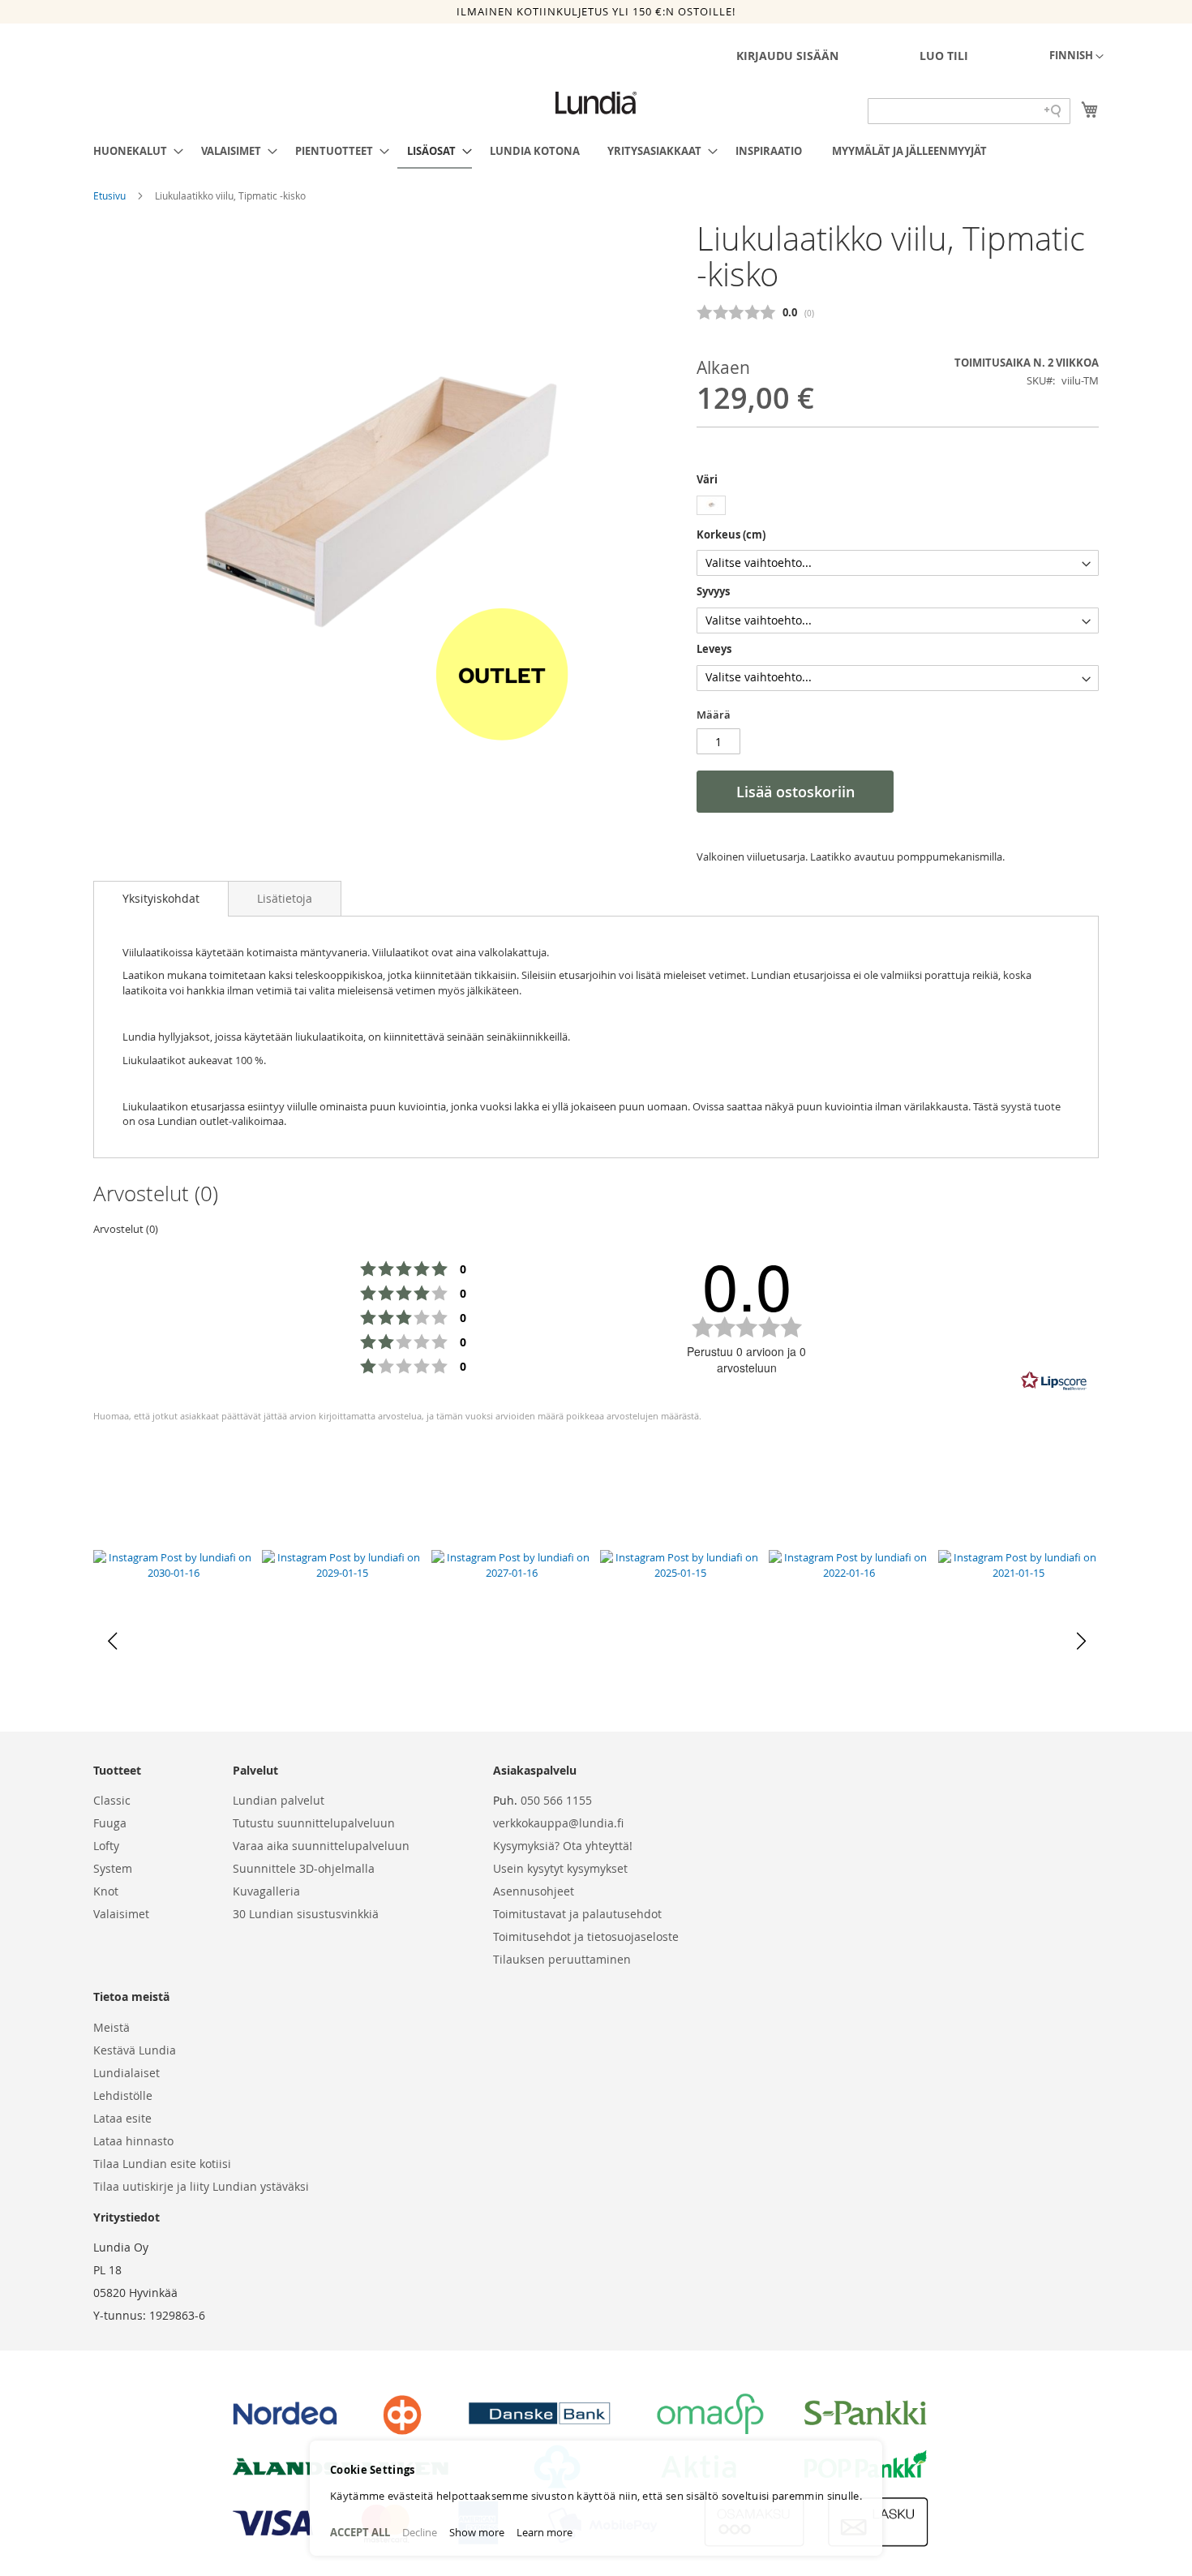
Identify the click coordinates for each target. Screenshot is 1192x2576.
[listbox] (898, 507)
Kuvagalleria (266, 1891)
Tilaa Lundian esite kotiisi (162, 2164)
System (113, 1868)
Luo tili (944, 56)
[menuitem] (133, 151)
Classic (112, 1800)
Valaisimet (121, 1914)
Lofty (106, 1846)
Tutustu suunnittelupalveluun (314, 1823)
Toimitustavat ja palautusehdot (577, 1914)
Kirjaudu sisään (787, 56)
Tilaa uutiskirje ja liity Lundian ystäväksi (201, 2186)
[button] (1076, 57)
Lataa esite (122, 2118)
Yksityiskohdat (161, 898)
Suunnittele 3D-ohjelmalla (304, 1868)
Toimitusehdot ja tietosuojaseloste (586, 1936)
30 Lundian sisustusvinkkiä (306, 1914)
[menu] (596, 152)
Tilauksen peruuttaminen (562, 1959)
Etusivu (111, 195)
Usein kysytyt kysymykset (560, 1868)
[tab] (161, 899)
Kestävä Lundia (135, 2050)
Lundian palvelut (279, 1800)
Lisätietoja (285, 898)
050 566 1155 (556, 1800)
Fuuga (110, 1823)
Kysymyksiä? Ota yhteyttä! (563, 1846)
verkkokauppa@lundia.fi (558, 1823)
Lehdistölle (123, 2095)
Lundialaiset (126, 2073)
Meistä (111, 2027)
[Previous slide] (112, 1641)
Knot (106, 1891)
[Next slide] (1080, 1641)
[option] (711, 505)
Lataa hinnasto (133, 2141)
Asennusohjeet (534, 1891)
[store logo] (596, 103)
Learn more (545, 2532)
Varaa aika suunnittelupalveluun (321, 1846)
